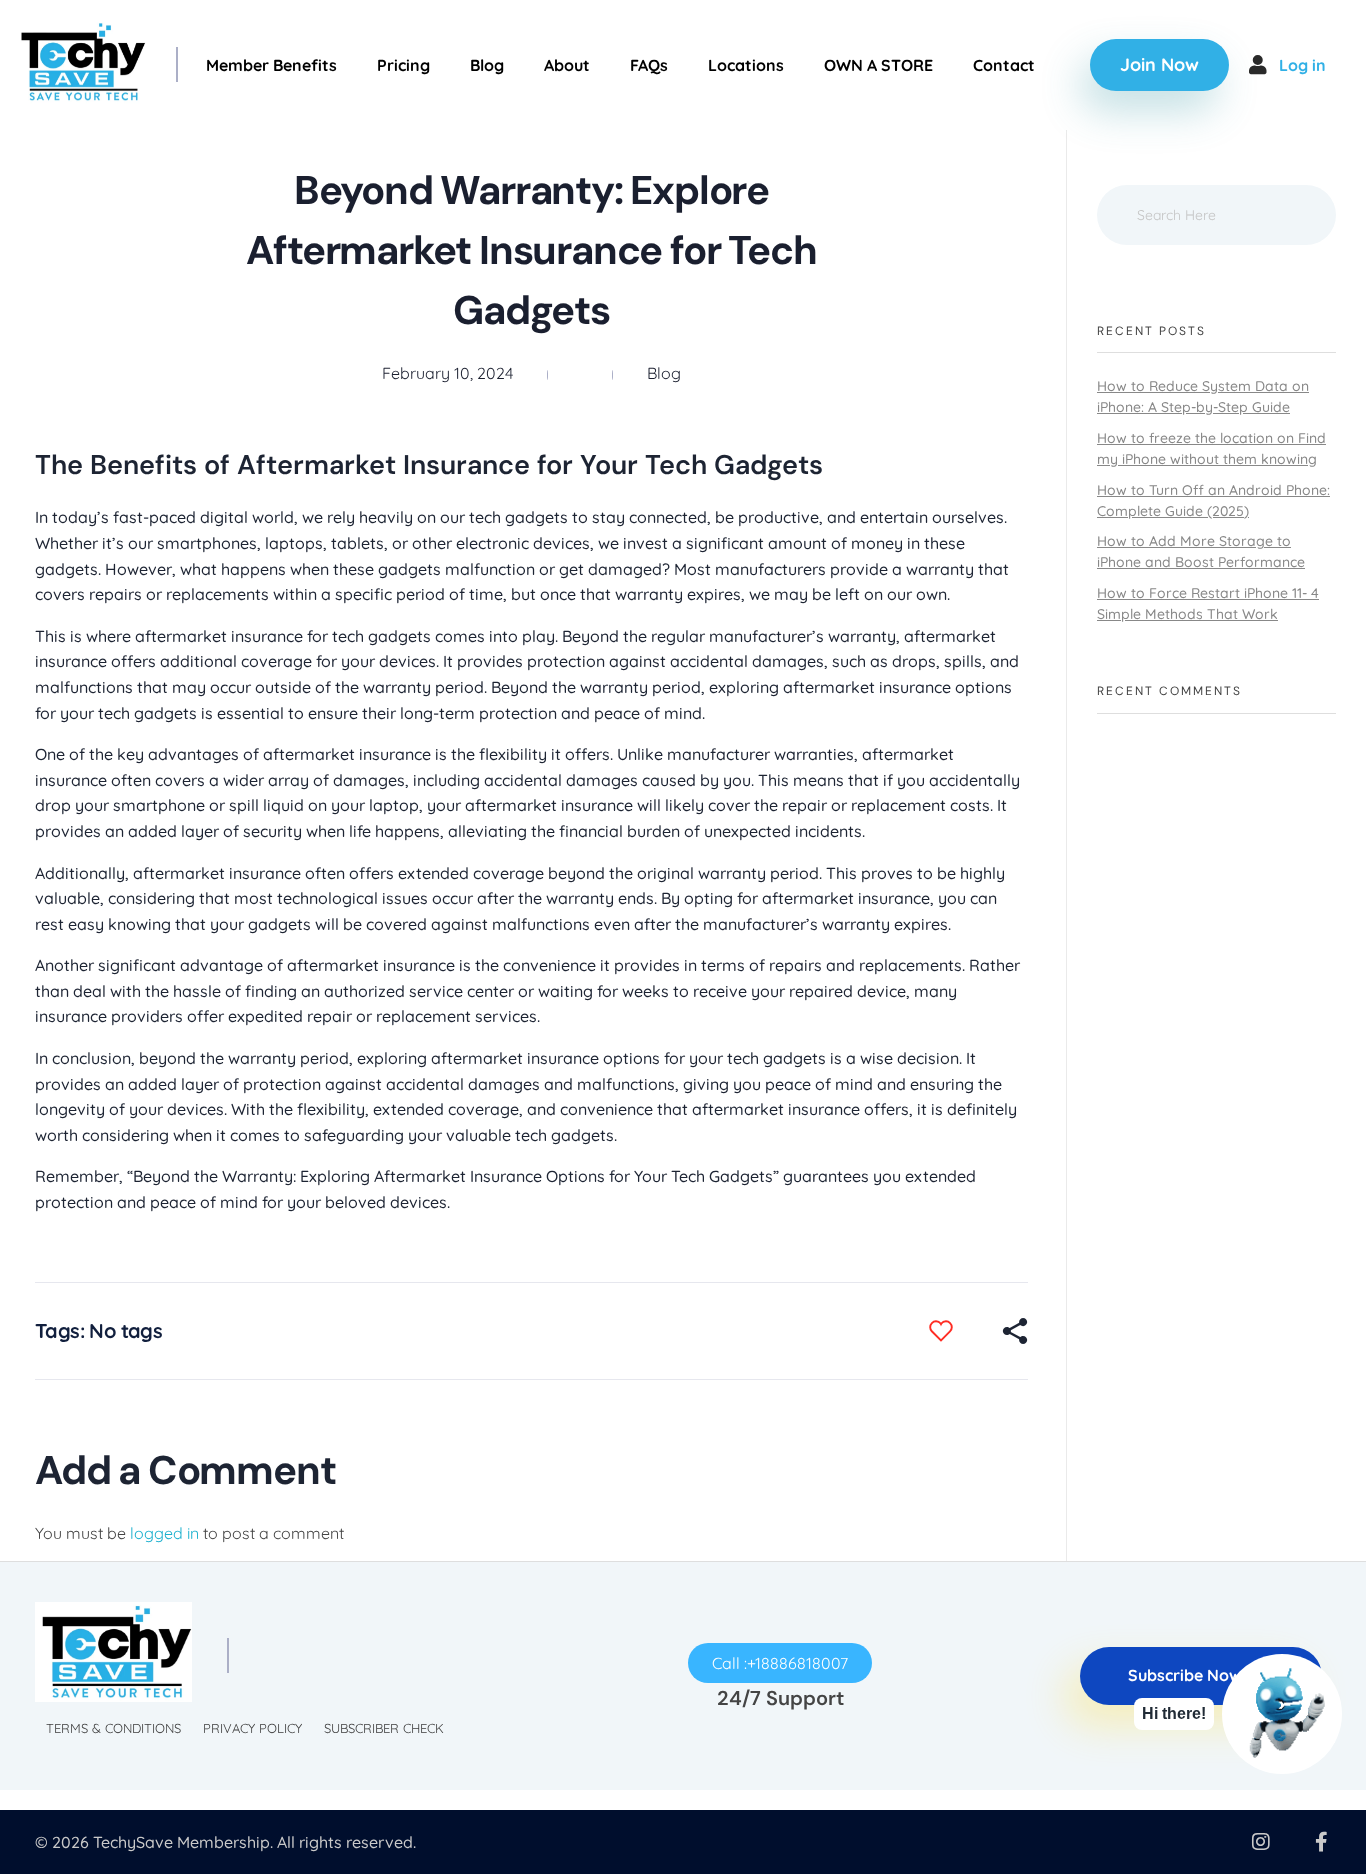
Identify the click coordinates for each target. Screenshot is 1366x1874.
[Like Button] (956, 1331)
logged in (166, 1533)
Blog (664, 373)
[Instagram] (1261, 1842)
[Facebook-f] (1321, 1842)
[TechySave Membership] (80, 62)
